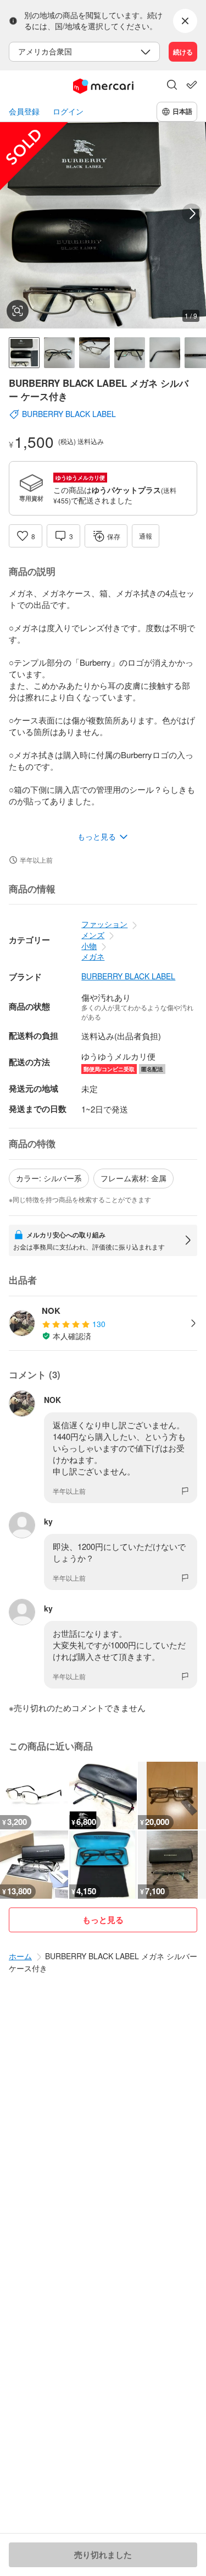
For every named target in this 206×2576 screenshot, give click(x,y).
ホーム (20, 1956)
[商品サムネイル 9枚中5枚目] (165, 353)
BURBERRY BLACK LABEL (128, 976)
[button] (172, 86)
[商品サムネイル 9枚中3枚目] (94, 353)
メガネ (93, 956)
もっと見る (103, 1920)
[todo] (192, 85)
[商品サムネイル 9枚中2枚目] (59, 353)
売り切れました (103, 2555)
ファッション (104, 924)
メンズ (93, 935)
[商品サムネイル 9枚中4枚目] (130, 353)
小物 (89, 946)
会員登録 (24, 111)
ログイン (68, 111)
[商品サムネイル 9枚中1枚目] (24, 353)
